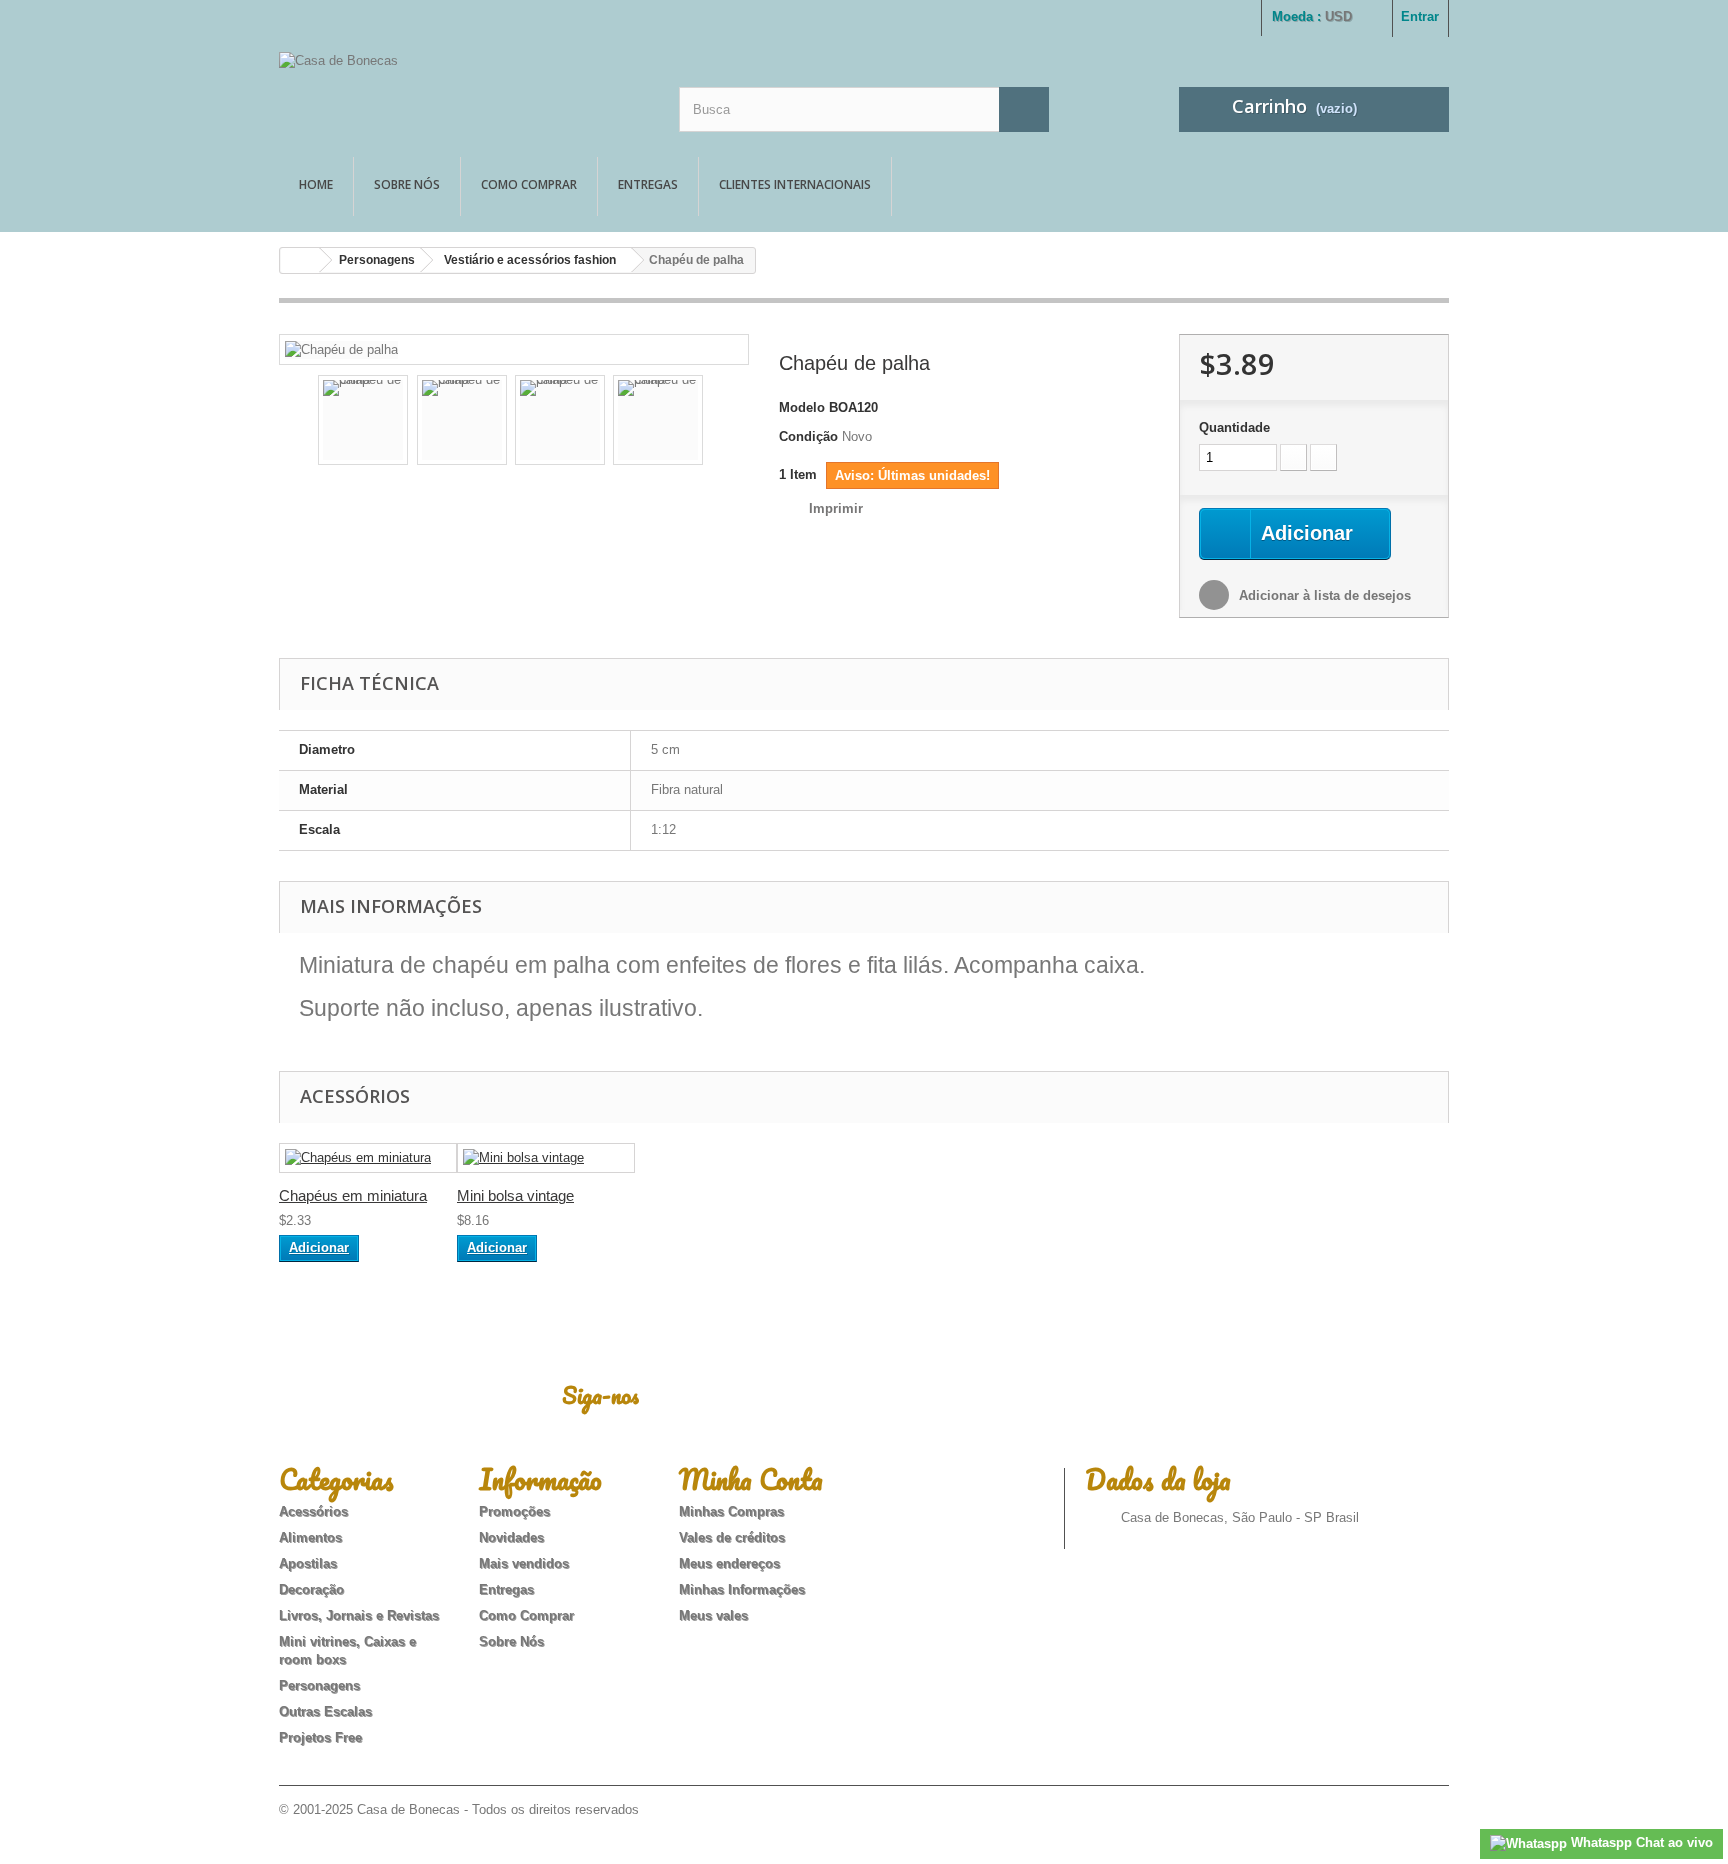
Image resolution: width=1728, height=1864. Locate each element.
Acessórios (313, 1511)
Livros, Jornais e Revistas (359, 1615)
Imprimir (836, 508)
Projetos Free (320, 1737)
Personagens (377, 260)
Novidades (511, 1537)
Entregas (648, 184)
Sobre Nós (407, 184)
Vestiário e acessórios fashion (530, 260)
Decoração (311, 1589)
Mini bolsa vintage (515, 1195)
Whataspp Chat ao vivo (1640, 1842)
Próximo (720, 423)
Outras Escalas (325, 1711)
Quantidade (1234, 427)
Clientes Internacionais (795, 184)
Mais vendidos (524, 1563)
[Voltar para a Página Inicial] (300, 260)
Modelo (802, 407)
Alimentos (310, 1537)
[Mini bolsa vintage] (546, 1158)
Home (316, 184)
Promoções (514, 1511)
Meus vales (713, 1615)
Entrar (1420, 16)
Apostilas (308, 1563)
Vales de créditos (732, 1537)
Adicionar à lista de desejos (1323, 595)
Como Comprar (529, 184)
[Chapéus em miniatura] (368, 1158)
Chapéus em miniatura (353, 1195)
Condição (808, 436)
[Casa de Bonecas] (464, 87)
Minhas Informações (742, 1589)
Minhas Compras (731, 1511)
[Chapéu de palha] (341, 348)
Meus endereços (729, 1563)
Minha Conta (751, 1479)
